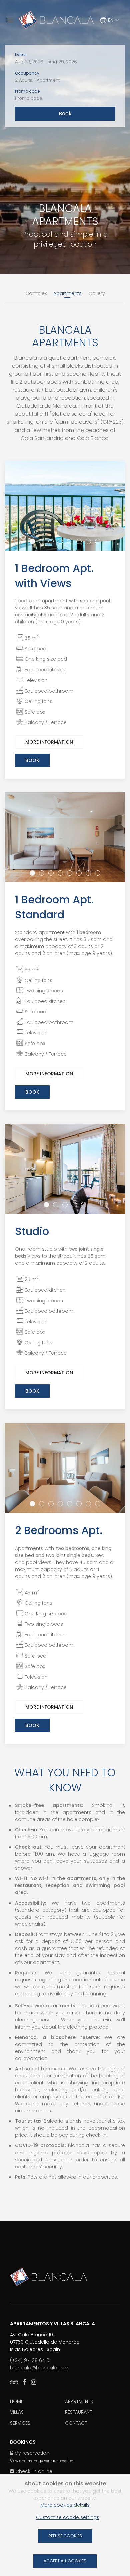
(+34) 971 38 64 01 (30, 2360)
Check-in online (33, 2471)
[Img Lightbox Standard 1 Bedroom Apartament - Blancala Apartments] (65, 837)
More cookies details (65, 2505)
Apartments (79, 2401)
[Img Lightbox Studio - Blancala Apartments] (65, 1169)
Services (20, 2423)
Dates (21, 55)
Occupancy (27, 73)
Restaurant (78, 2412)
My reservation (31, 2453)
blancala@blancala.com (40, 2368)
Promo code (27, 91)
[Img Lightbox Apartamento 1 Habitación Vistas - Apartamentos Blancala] (65, 506)
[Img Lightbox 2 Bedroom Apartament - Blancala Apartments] (65, 1468)
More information (49, 742)
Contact (76, 2423)
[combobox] (65, 62)
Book (32, 760)
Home (17, 2401)
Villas (17, 2412)
